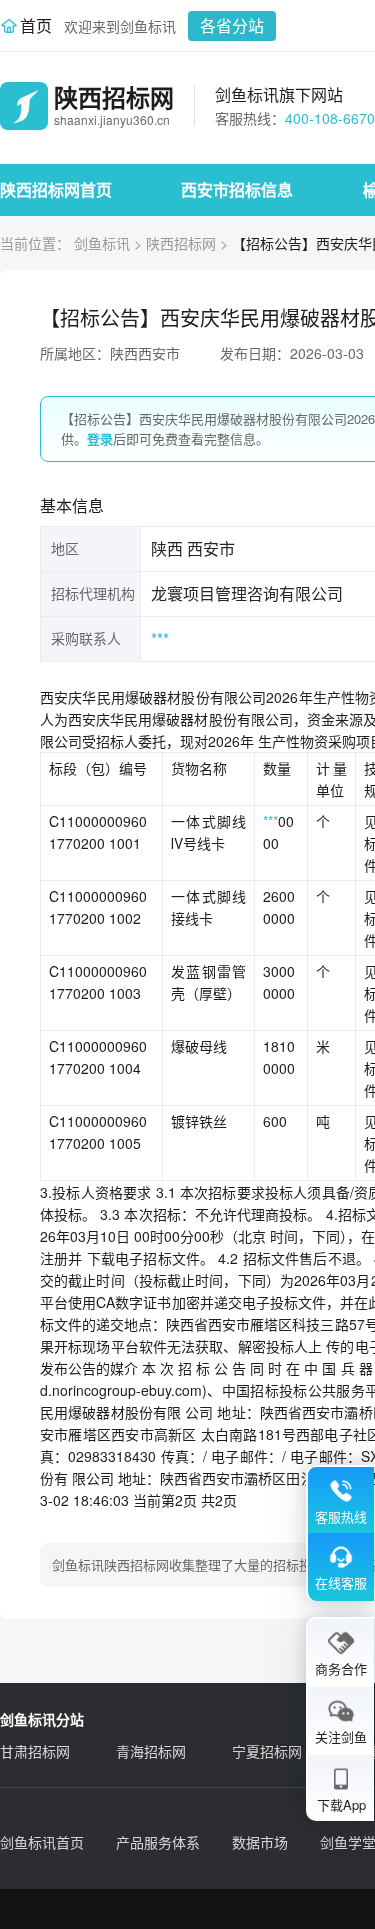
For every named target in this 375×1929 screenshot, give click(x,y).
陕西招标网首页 (56, 189)
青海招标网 (151, 1751)
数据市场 (260, 1842)
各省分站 (232, 25)
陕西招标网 (181, 243)
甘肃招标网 (35, 1751)
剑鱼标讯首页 (42, 1842)
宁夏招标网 (267, 1751)
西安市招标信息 (237, 189)
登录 (100, 438)
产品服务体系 (158, 1842)
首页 (36, 25)
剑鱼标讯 (102, 243)
